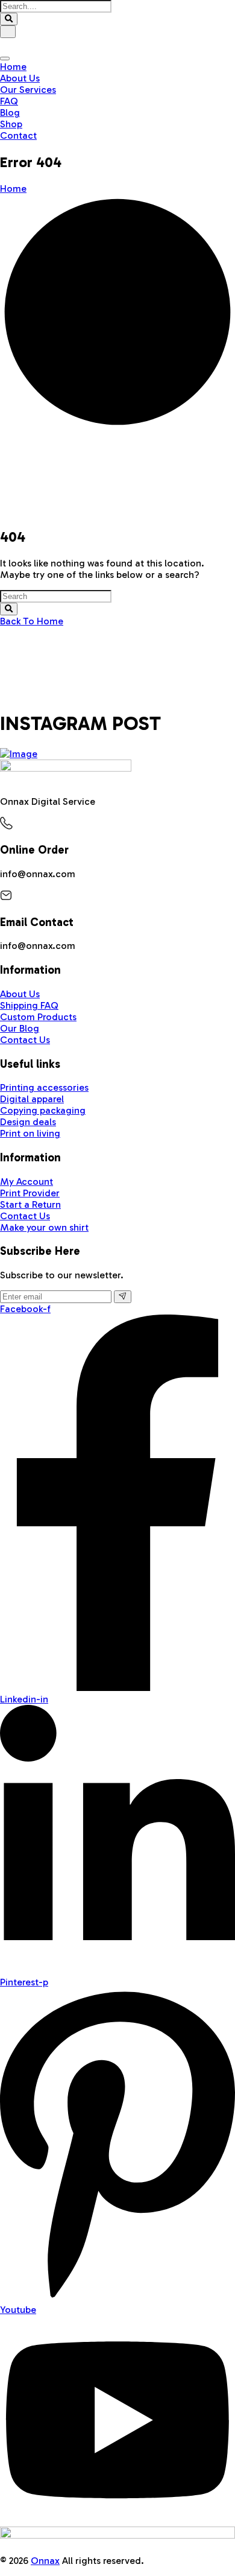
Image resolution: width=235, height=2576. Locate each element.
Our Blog (20, 1028)
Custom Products (38, 1017)
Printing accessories (44, 1087)
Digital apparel (32, 1099)
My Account (27, 1182)
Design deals (28, 1122)
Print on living (30, 1133)
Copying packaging (43, 1110)
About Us (20, 78)
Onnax (45, 2561)
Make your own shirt (44, 1227)
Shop (11, 124)
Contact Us (25, 1040)
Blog (10, 113)
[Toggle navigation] (5, 59)
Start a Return (30, 1204)
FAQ (9, 101)
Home (13, 67)
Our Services (28, 90)
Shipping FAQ (29, 1005)
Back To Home (32, 621)
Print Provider (30, 1193)
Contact (18, 135)
